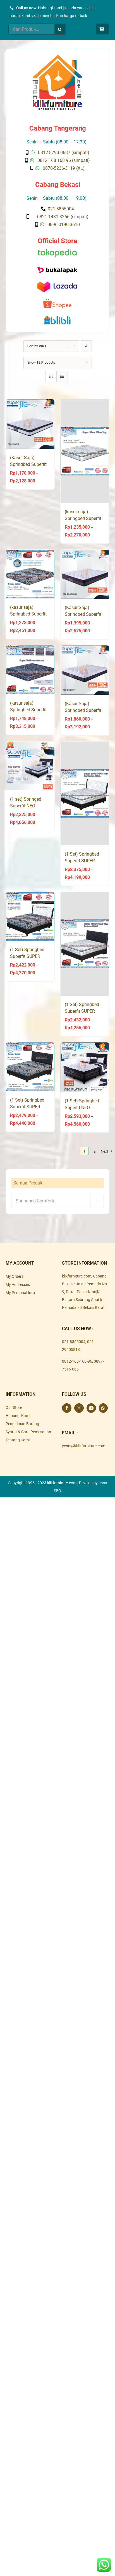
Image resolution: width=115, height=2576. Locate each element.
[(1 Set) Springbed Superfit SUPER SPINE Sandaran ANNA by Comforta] (30, 916)
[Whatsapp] (103, 1408)
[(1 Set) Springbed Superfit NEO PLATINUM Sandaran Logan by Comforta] (85, 1067)
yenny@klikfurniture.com (84, 1446)
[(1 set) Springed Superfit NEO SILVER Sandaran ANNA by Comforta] (30, 766)
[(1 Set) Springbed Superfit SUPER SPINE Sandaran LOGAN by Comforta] (30, 1067)
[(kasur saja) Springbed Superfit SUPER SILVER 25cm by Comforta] (85, 451)
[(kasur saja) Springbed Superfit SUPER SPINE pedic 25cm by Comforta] (30, 574)
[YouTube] (91, 1408)
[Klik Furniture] (57, 57)
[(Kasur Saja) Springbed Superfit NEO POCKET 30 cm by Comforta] (85, 670)
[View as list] (62, 376)
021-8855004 (74, 1342)
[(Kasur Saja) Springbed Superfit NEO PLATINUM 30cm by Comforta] (85, 574)
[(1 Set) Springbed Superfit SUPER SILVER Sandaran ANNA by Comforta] (85, 793)
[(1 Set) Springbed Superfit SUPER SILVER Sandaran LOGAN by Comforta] (85, 944)
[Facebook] (67, 1408)
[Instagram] (79, 1408)
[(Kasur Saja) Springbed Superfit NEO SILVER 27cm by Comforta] (30, 424)
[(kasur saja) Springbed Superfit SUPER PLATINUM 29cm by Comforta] (30, 670)
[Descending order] (86, 346)
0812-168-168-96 (77, 1361)
